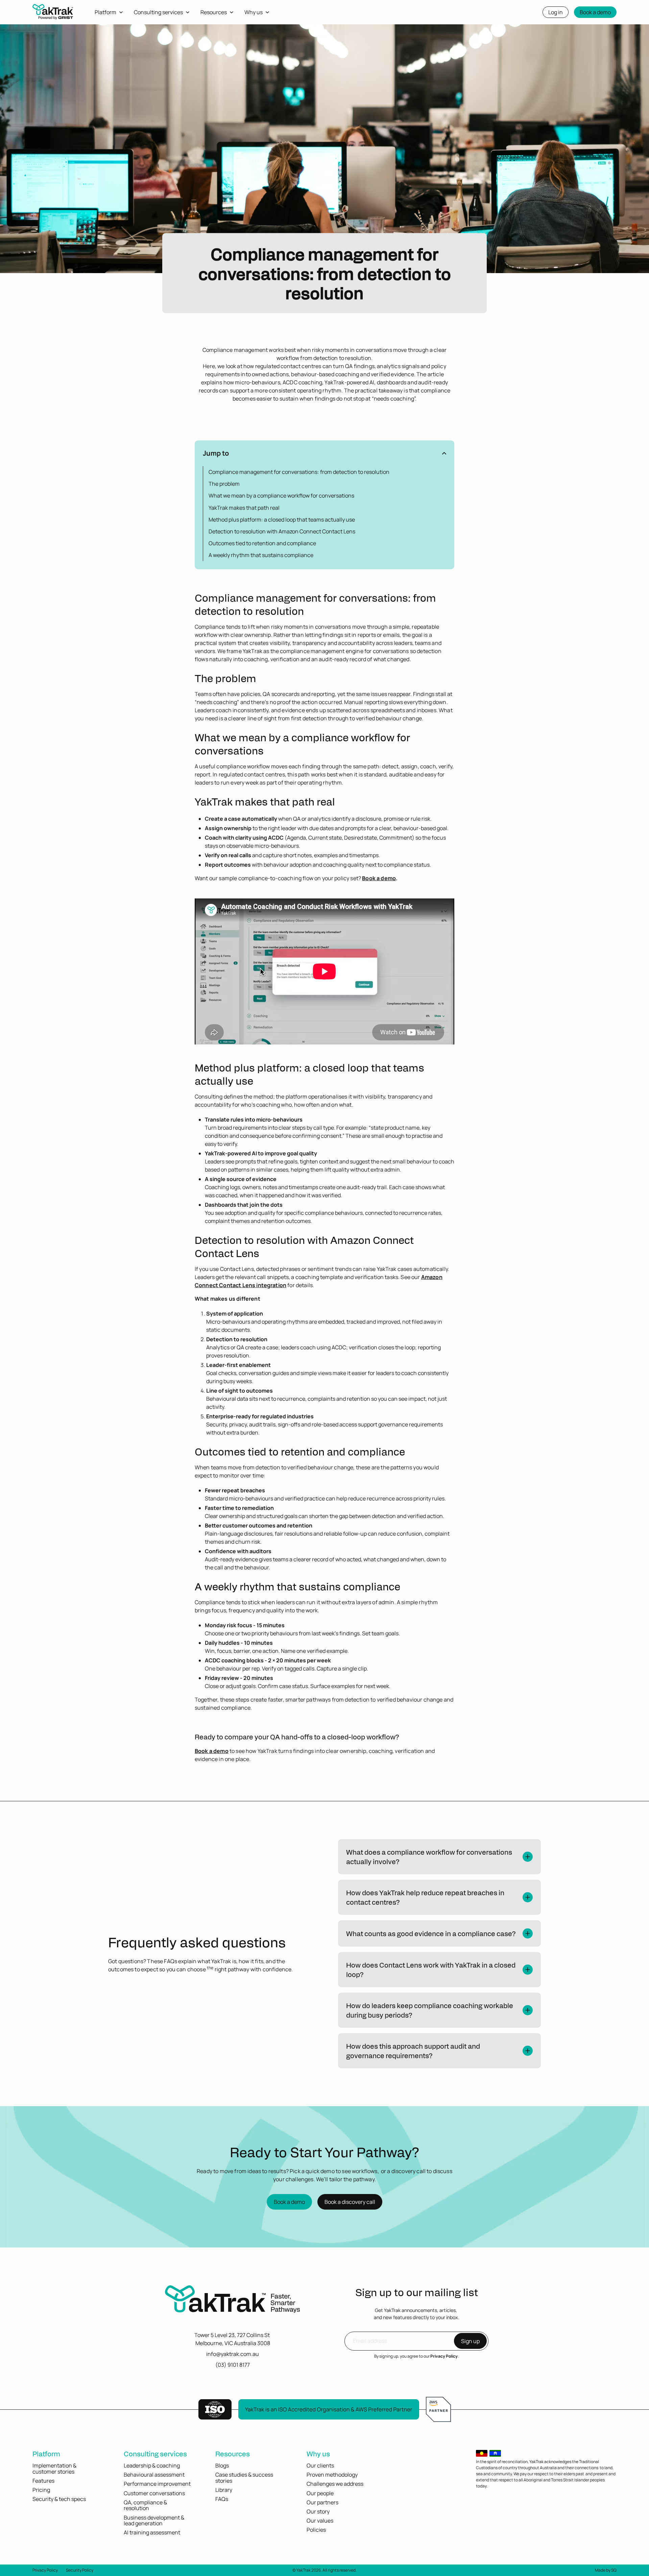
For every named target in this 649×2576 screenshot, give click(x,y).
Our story (318, 2511)
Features (43, 2481)
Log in (556, 12)
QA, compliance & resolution (145, 2505)
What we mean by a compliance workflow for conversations (281, 496)
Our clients (320, 2465)
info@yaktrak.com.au (233, 2354)
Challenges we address (335, 2484)
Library (224, 2490)
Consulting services (155, 2453)
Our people (320, 2493)
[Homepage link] (53, 14)
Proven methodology (332, 2475)
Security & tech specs (59, 2499)
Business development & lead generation (154, 2521)
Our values (320, 2521)
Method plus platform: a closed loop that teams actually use (282, 520)
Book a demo (595, 12)
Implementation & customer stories (54, 2469)
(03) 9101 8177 (233, 2365)
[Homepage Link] (233, 2300)
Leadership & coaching (152, 2465)
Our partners (322, 2502)
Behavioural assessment (154, 2475)
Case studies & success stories (244, 2478)
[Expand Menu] (124, 12)
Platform (46, 2453)
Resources (233, 2453)
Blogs (222, 2465)
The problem (224, 484)
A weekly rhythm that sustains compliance (261, 555)
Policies (316, 2530)
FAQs (222, 2499)
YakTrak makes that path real (244, 508)
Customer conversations (154, 2493)
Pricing (41, 2490)
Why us (318, 2453)
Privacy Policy (444, 2356)
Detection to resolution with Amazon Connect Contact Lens (282, 531)
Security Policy (80, 2570)
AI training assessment (152, 2532)
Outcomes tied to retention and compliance (262, 543)
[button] (324, 453)
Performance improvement (157, 2484)
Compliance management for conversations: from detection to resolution (299, 472)
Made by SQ (606, 2570)
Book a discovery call (350, 2202)
